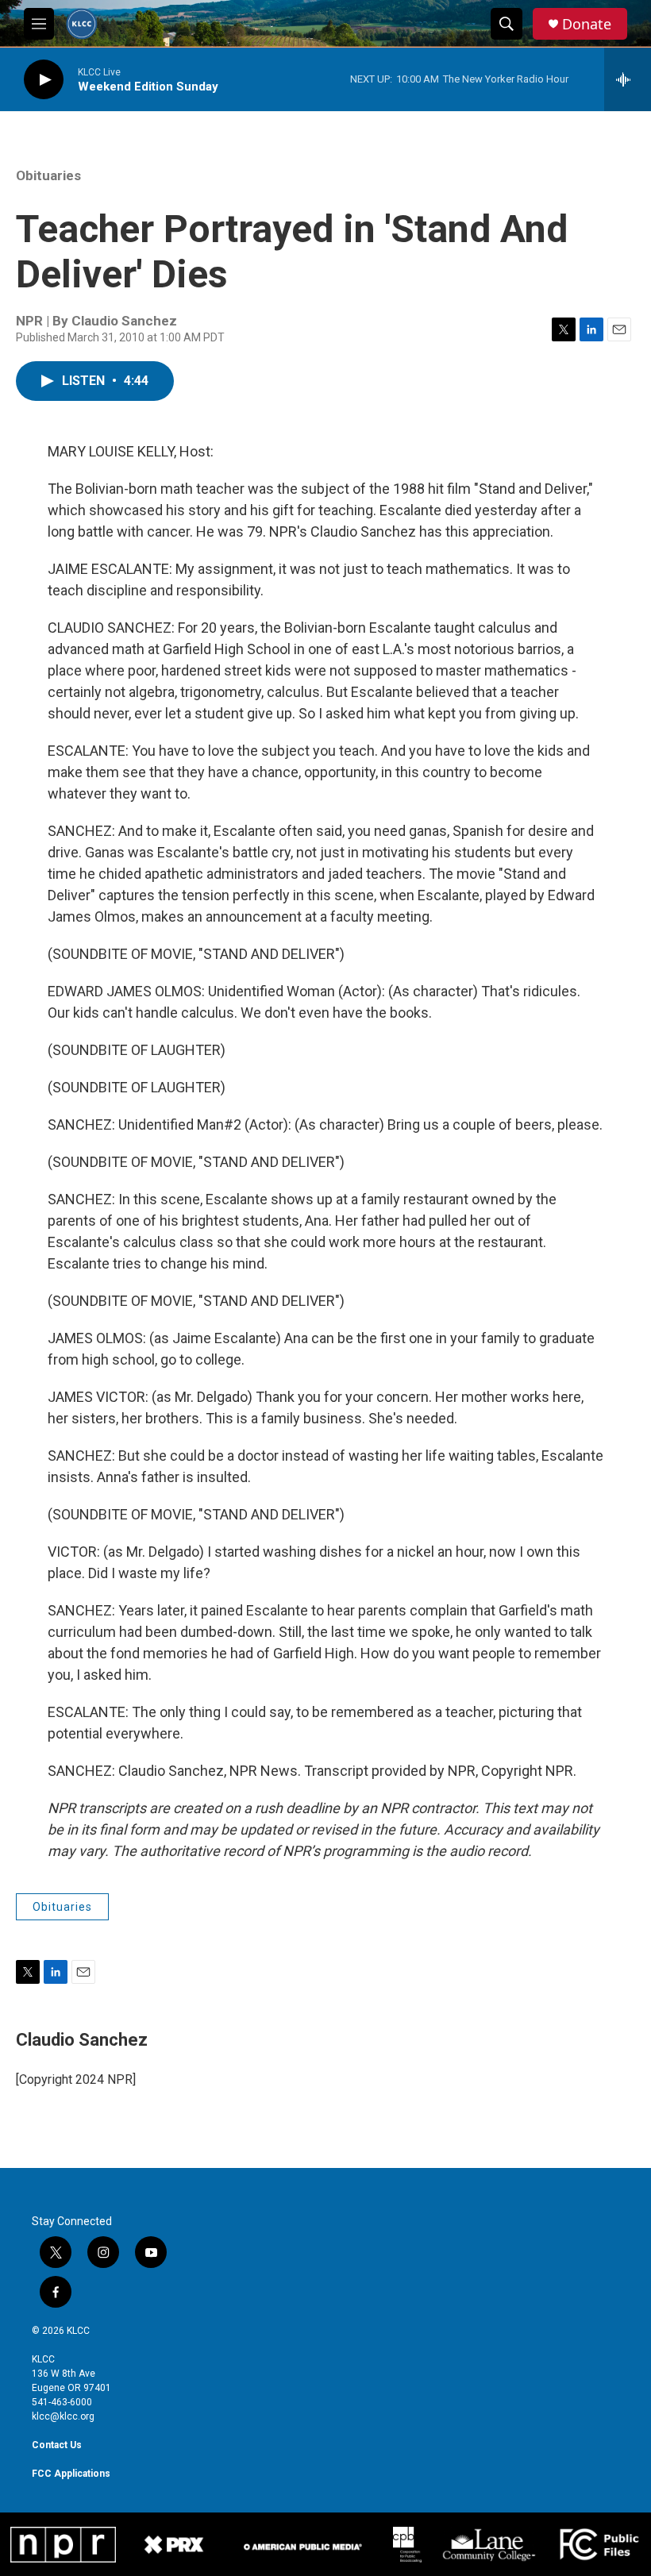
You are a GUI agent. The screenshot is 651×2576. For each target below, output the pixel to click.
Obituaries (48, 175)
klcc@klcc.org (63, 2416)
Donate (587, 24)
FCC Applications (71, 2474)
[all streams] (628, 79)
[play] (44, 80)
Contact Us (57, 2445)
